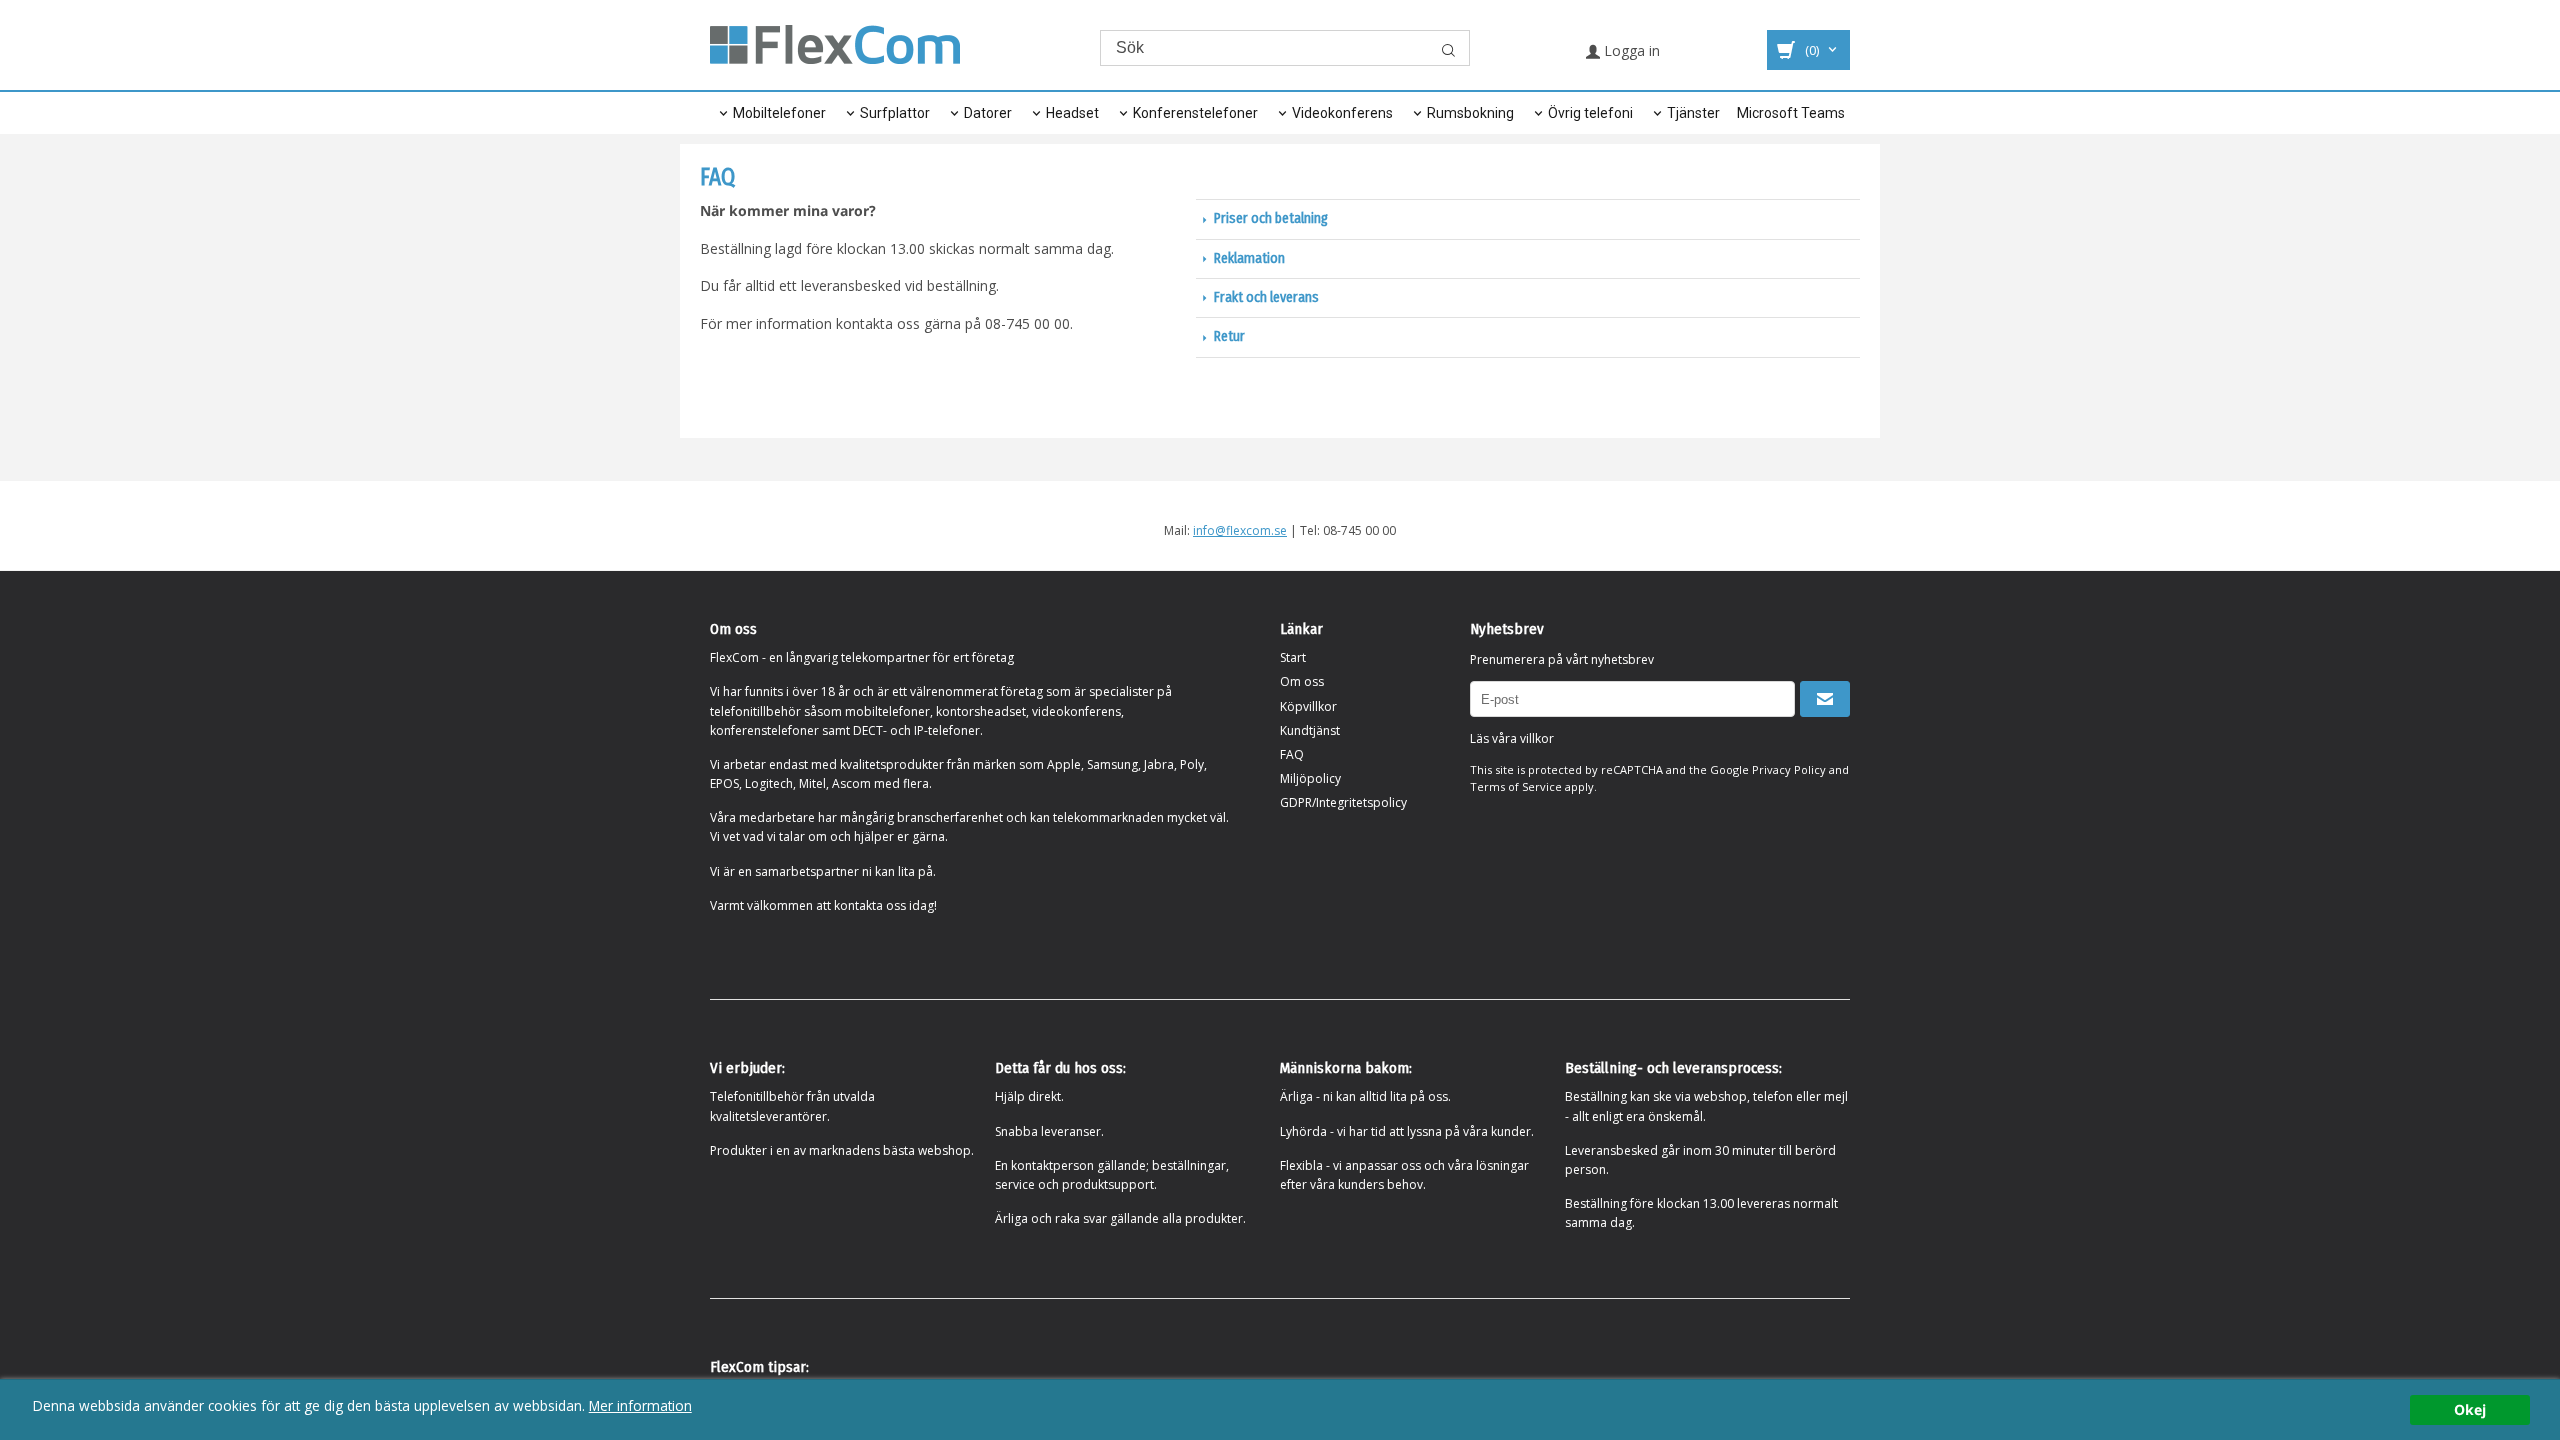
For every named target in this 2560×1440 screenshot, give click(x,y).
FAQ (1292, 754)
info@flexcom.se (1240, 530)
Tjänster (1693, 113)
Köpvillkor (1308, 706)
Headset (1072, 113)
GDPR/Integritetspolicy (1343, 802)
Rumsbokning (1470, 113)
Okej (2470, 1409)
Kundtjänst (1310, 730)
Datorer (988, 113)
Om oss (1302, 681)
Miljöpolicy (1310, 778)
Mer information (640, 1405)
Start (1293, 657)
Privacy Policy (1789, 769)
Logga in (1630, 50)
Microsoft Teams (1791, 113)
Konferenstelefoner (1195, 113)
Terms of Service (1516, 786)
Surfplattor (895, 113)
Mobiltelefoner (779, 113)
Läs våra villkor (1512, 738)
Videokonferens (1342, 113)
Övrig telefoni (1590, 113)
